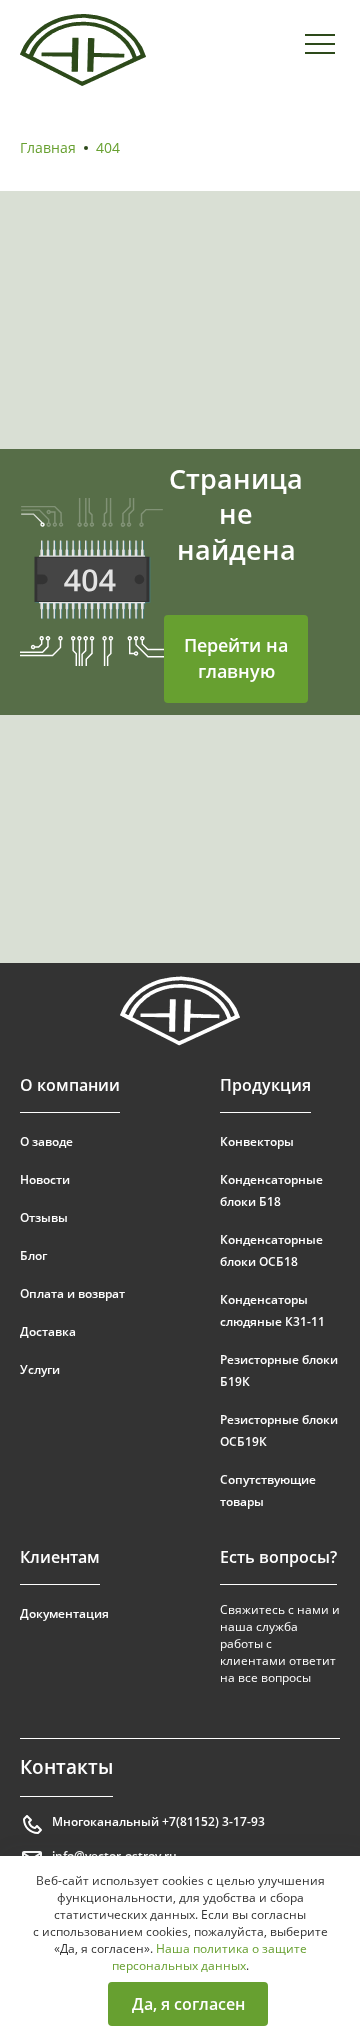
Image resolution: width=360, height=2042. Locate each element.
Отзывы (44, 1217)
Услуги (40, 1369)
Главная (48, 147)
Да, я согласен (188, 2004)
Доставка (48, 1331)
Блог (33, 1255)
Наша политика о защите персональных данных (209, 1957)
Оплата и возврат (72, 1293)
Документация (64, 1613)
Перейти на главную (236, 658)
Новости (45, 1179)
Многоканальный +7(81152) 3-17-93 (158, 1821)
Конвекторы (257, 1141)
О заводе (46, 1141)
